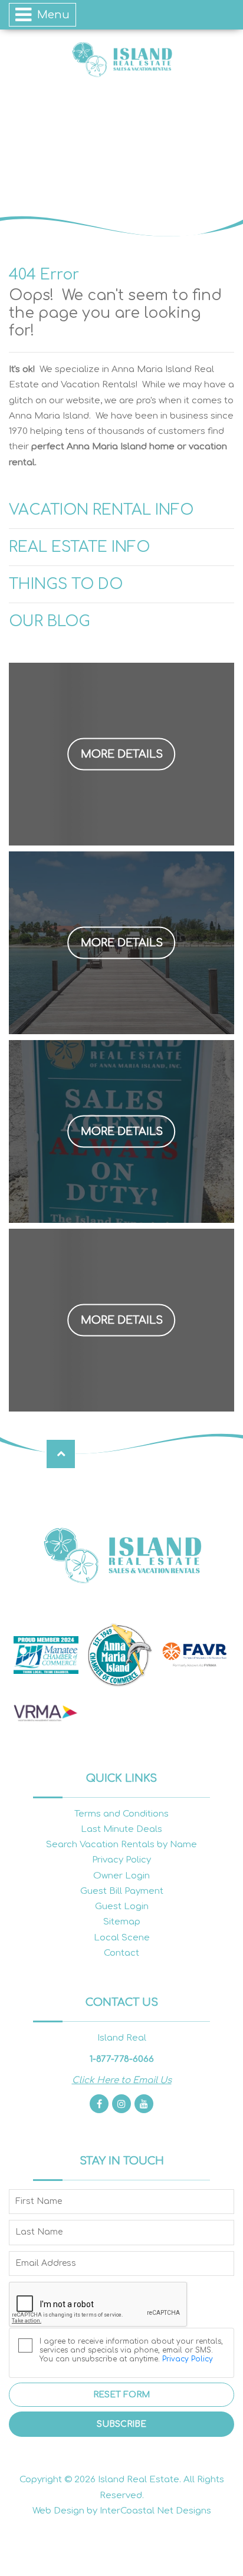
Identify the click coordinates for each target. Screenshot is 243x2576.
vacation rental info (101, 510)
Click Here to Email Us (122, 2080)
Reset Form (121, 2395)
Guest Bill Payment (122, 1891)
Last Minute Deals (121, 1829)
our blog (50, 621)
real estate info (79, 547)
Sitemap (122, 1922)
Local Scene (122, 1938)
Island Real (121, 59)
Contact (121, 1953)
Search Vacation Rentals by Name (121, 1845)
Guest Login (122, 1906)
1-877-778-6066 (122, 2059)
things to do (66, 584)
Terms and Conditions (121, 1814)
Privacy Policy (121, 1860)
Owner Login (121, 1876)
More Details (122, 754)
